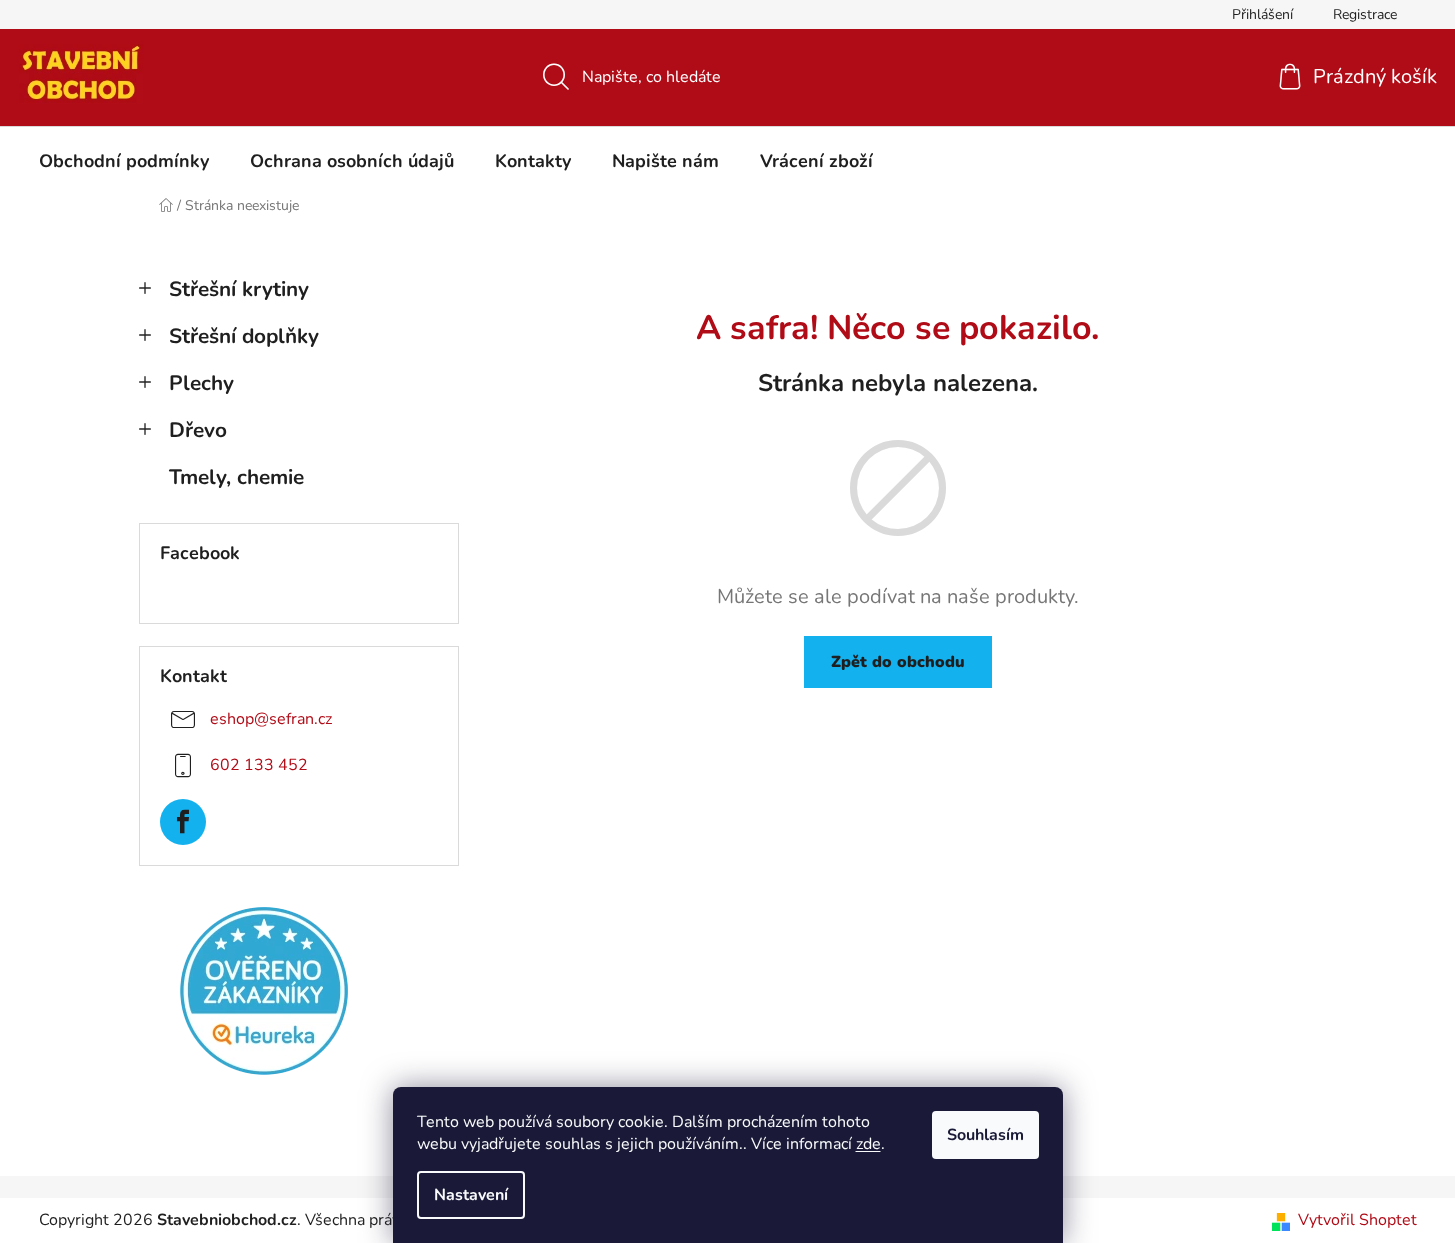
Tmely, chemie (236, 477)
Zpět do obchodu (898, 662)
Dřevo (198, 430)
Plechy (201, 383)
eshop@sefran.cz (271, 719)
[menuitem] (124, 161)
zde (868, 1144)
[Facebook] (183, 822)
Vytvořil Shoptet (1357, 1220)
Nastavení (471, 1195)
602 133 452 (259, 765)
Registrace (1365, 14)
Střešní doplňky (244, 336)
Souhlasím (985, 1135)
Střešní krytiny (239, 289)
